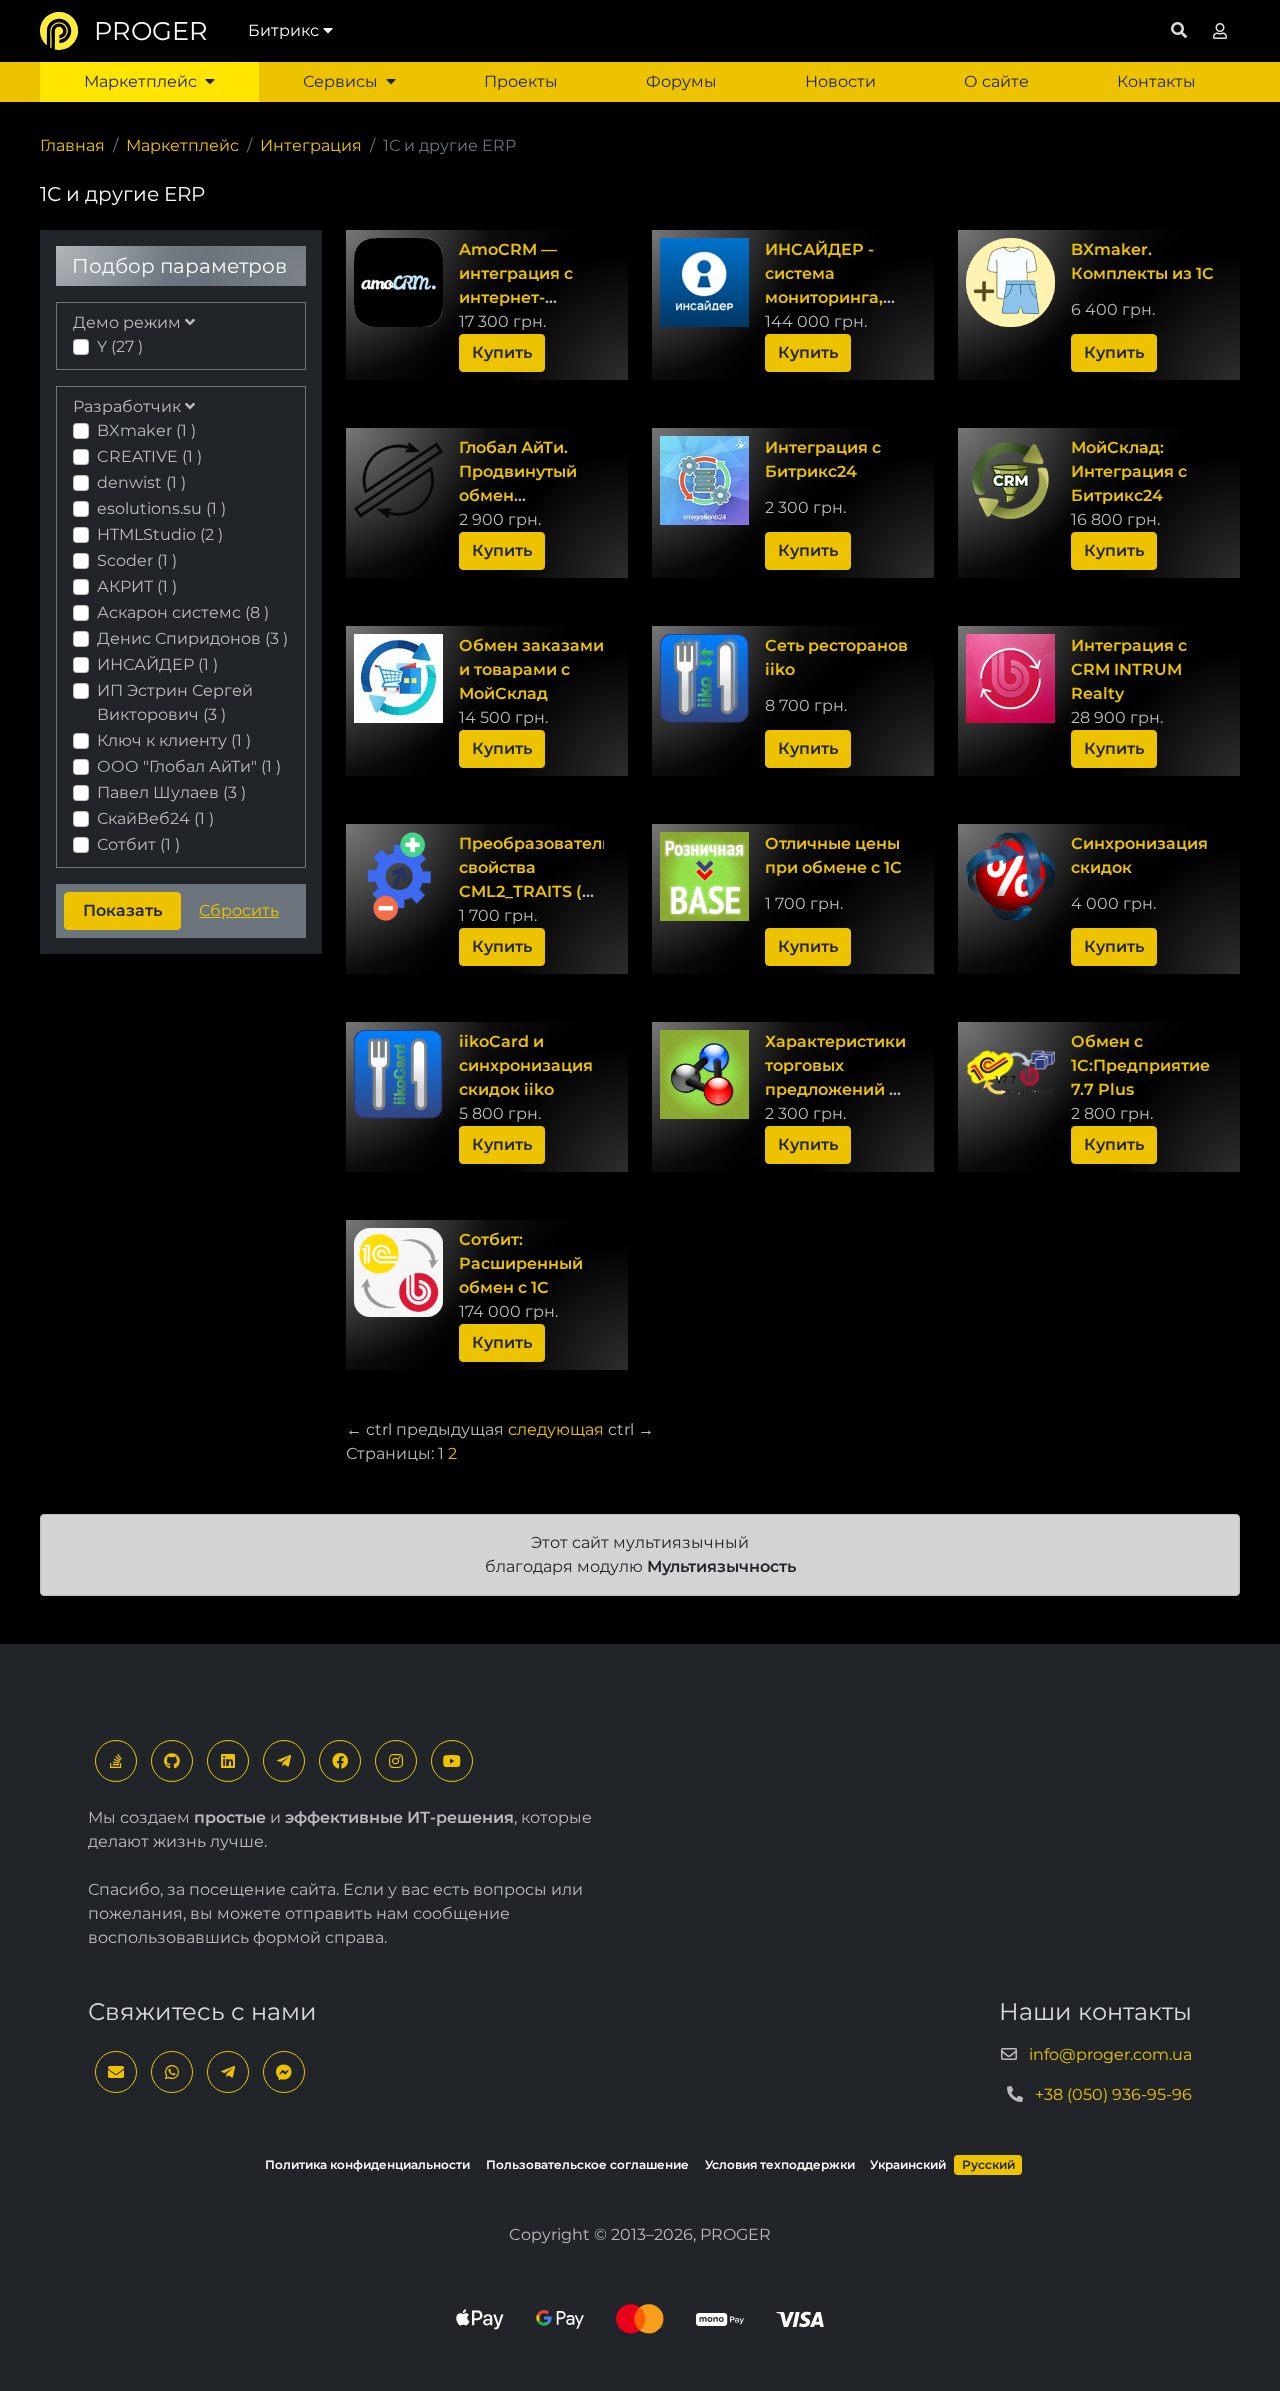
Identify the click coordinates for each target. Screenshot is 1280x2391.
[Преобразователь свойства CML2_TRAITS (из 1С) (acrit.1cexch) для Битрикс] (398, 876)
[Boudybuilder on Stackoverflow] (116, 1761)
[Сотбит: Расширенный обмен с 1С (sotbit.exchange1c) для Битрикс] (398, 1272)
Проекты (521, 81)
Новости (840, 81)
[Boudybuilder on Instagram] (396, 1761)
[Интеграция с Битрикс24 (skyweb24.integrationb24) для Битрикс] (704, 480)
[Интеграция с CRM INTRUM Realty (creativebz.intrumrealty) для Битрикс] (1010, 678)
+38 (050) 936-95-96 (1113, 2094)
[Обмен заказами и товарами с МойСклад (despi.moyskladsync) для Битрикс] (398, 678)
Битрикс (283, 30)
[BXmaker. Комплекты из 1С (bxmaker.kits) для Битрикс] (1010, 282)
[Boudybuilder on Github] (172, 1761)
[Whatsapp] (172, 2072)
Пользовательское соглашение (587, 2164)
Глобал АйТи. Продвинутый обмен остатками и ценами (518, 495)
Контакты (1156, 81)
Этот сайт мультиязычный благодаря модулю (640, 1554)
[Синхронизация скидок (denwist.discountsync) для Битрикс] (1010, 876)
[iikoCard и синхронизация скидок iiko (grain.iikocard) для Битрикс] (398, 1074)
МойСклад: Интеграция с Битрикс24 (1129, 471)
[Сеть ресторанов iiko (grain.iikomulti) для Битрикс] (704, 678)
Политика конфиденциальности (367, 2164)
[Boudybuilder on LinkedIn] (228, 1761)
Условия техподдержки (780, 2164)
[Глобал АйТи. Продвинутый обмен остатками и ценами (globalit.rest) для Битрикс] (398, 480)
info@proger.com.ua (1110, 2054)
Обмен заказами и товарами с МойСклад (531, 669)
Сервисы (340, 81)
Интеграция (311, 145)
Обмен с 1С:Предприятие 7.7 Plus (1140, 1065)
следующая (556, 1429)
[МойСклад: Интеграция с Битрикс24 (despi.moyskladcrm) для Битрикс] (1010, 480)
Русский (988, 2164)
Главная (72, 145)
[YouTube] (452, 1761)
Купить (502, 352)
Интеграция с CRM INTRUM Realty (1129, 669)
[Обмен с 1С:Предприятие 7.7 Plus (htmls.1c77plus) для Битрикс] (1010, 1074)
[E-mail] (116, 2072)
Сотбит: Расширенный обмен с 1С (521, 1263)
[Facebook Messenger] (284, 2072)
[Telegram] (284, 1761)
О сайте (996, 81)
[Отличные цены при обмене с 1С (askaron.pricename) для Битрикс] (704, 876)
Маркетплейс (140, 81)
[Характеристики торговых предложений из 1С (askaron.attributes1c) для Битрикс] (704, 1074)
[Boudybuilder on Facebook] (340, 1761)
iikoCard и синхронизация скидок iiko (526, 1065)
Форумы (681, 81)
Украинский (908, 2164)
